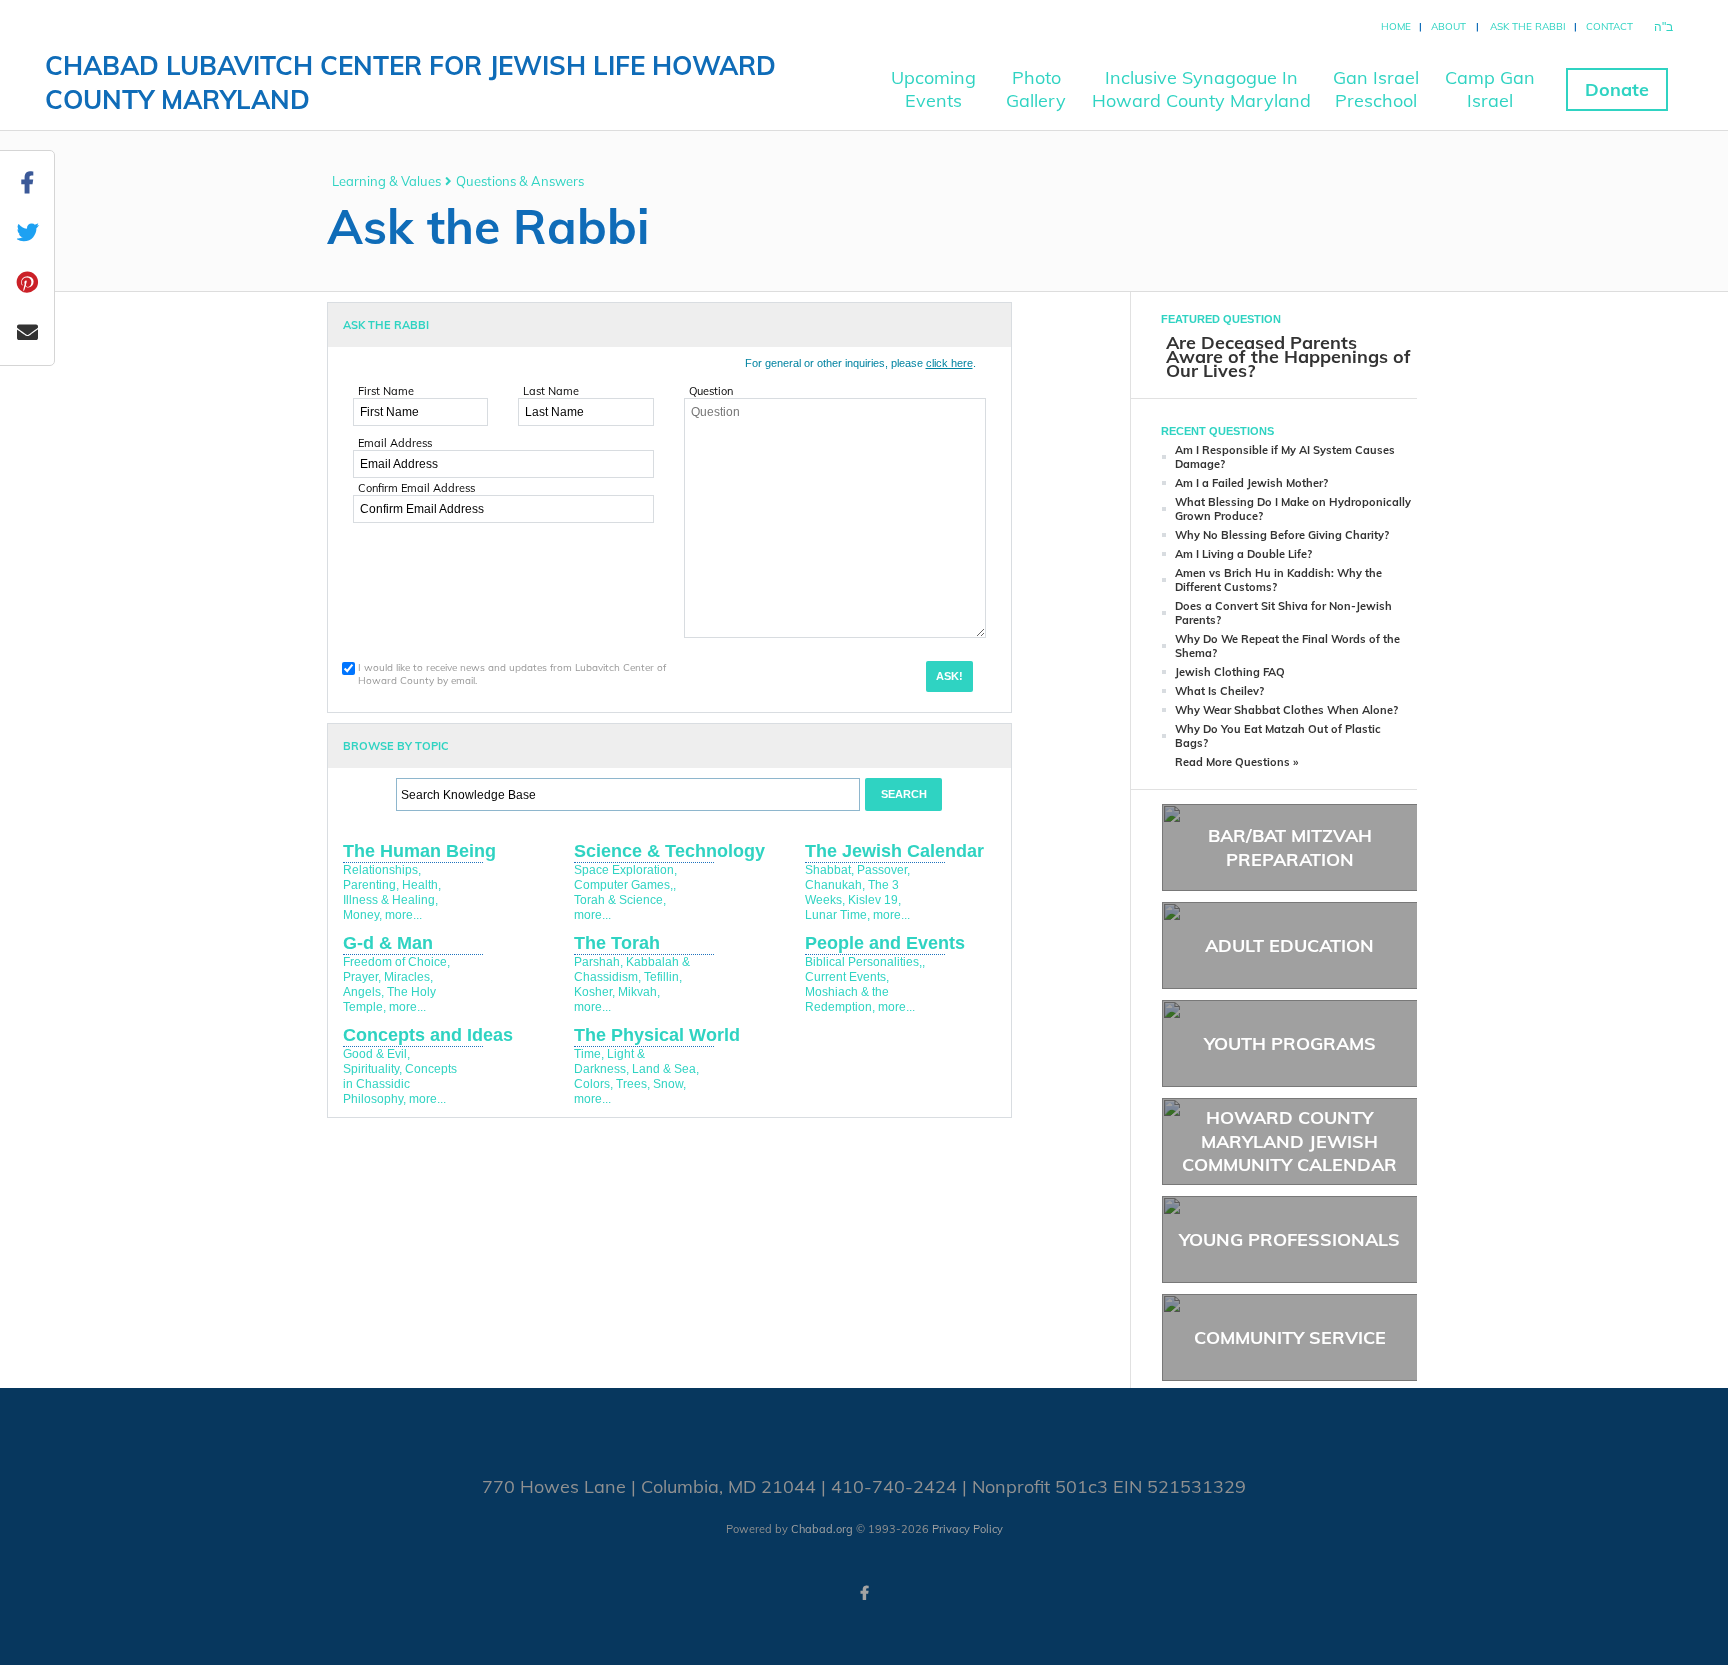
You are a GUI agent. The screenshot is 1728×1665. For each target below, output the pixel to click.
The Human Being (419, 851)
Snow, (669, 1084)
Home (1396, 26)
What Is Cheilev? (1219, 691)
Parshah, (598, 962)
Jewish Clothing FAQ (1230, 672)
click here (949, 363)
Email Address (395, 443)
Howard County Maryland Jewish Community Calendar (1289, 1141)
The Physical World (657, 1035)
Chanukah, (835, 885)
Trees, (633, 1084)
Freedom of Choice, (396, 962)
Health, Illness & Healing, (392, 892)
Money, (362, 915)
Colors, (593, 1084)
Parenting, (371, 885)
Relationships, (382, 870)
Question (711, 391)
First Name (386, 391)
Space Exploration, (625, 870)
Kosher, (594, 992)
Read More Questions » (1236, 762)
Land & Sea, (665, 1069)
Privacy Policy (967, 1529)
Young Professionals (1289, 1239)
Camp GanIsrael (1490, 89)
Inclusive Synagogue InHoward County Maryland (1201, 89)
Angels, (363, 992)
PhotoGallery (1036, 89)
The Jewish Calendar (894, 851)
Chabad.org (822, 1529)
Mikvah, (639, 992)
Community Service (1290, 1337)
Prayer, (362, 977)
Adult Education (1289, 945)
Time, (589, 1054)
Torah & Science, (620, 900)
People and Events (885, 943)
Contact (1609, 26)
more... (403, 915)
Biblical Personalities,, (865, 962)
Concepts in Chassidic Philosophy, (400, 1084)
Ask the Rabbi (1528, 26)
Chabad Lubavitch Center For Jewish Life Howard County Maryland (410, 82)
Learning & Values (386, 181)
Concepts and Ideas (428, 1035)
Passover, (883, 870)
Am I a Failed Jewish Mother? (1251, 483)
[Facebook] (864, 1593)
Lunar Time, (837, 915)
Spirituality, (372, 1069)
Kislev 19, (874, 900)
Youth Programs (1290, 1043)
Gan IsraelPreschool (1376, 89)
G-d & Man (388, 943)
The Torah (617, 943)
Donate (1617, 89)
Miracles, (408, 977)
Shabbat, (829, 870)
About (1448, 26)
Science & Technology (669, 851)
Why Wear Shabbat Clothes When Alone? (1286, 710)
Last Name (551, 391)
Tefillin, (663, 977)
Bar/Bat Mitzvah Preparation (1290, 847)
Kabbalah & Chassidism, (632, 969)
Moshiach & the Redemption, (847, 999)
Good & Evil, (376, 1054)
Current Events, (847, 977)
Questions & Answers (520, 181)
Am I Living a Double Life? (1243, 554)
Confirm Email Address (416, 488)
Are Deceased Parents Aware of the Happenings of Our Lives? (1288, 356)
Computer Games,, (625, 885)
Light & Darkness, (609, 1061)
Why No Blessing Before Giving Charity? (1282, 535)
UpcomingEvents (933, 89)
